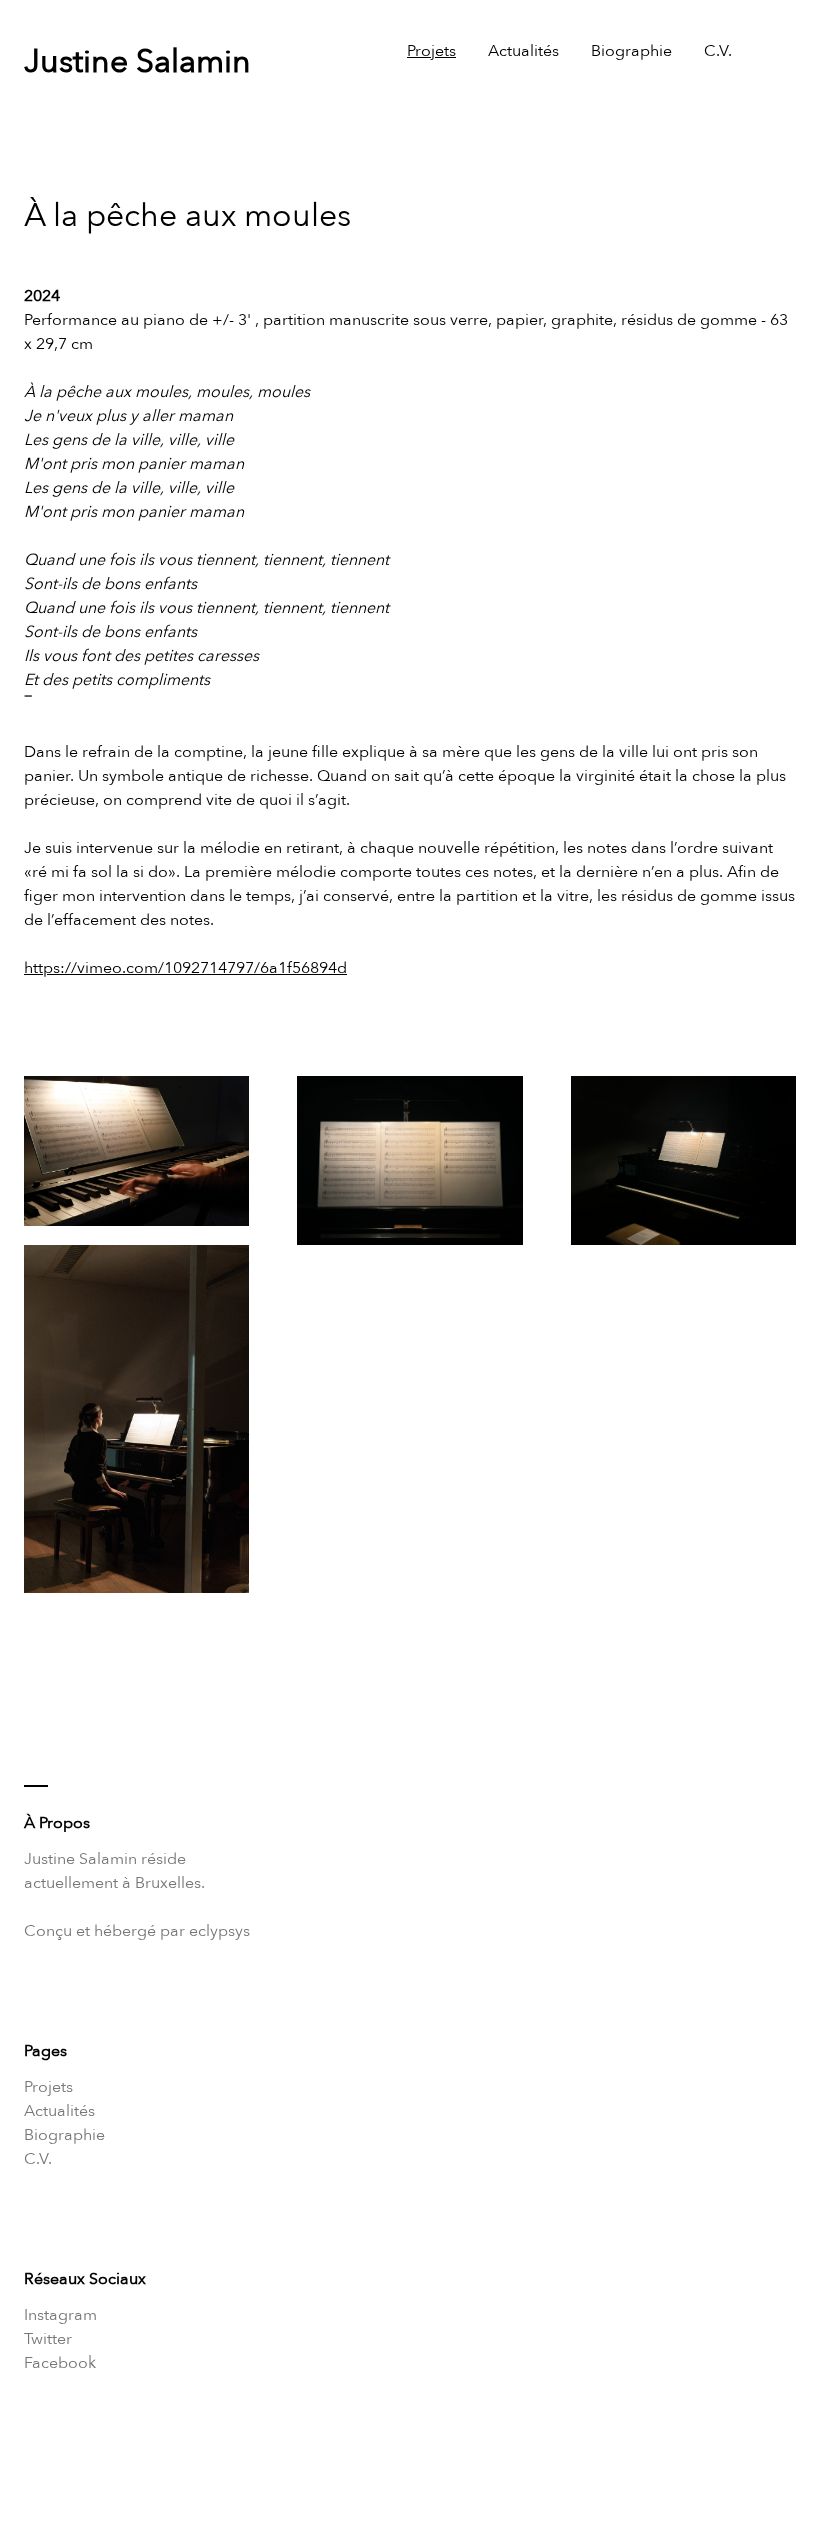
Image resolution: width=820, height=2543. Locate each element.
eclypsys (219, 1931)
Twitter (48, 2339)
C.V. (718, 51)
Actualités (523, 51)
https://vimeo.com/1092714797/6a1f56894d (185, 968)
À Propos (57, 1823)
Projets (431, 51)
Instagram (60, 2315)
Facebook (60, 2363)
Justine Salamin (137, 62)
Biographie (631, 51)
